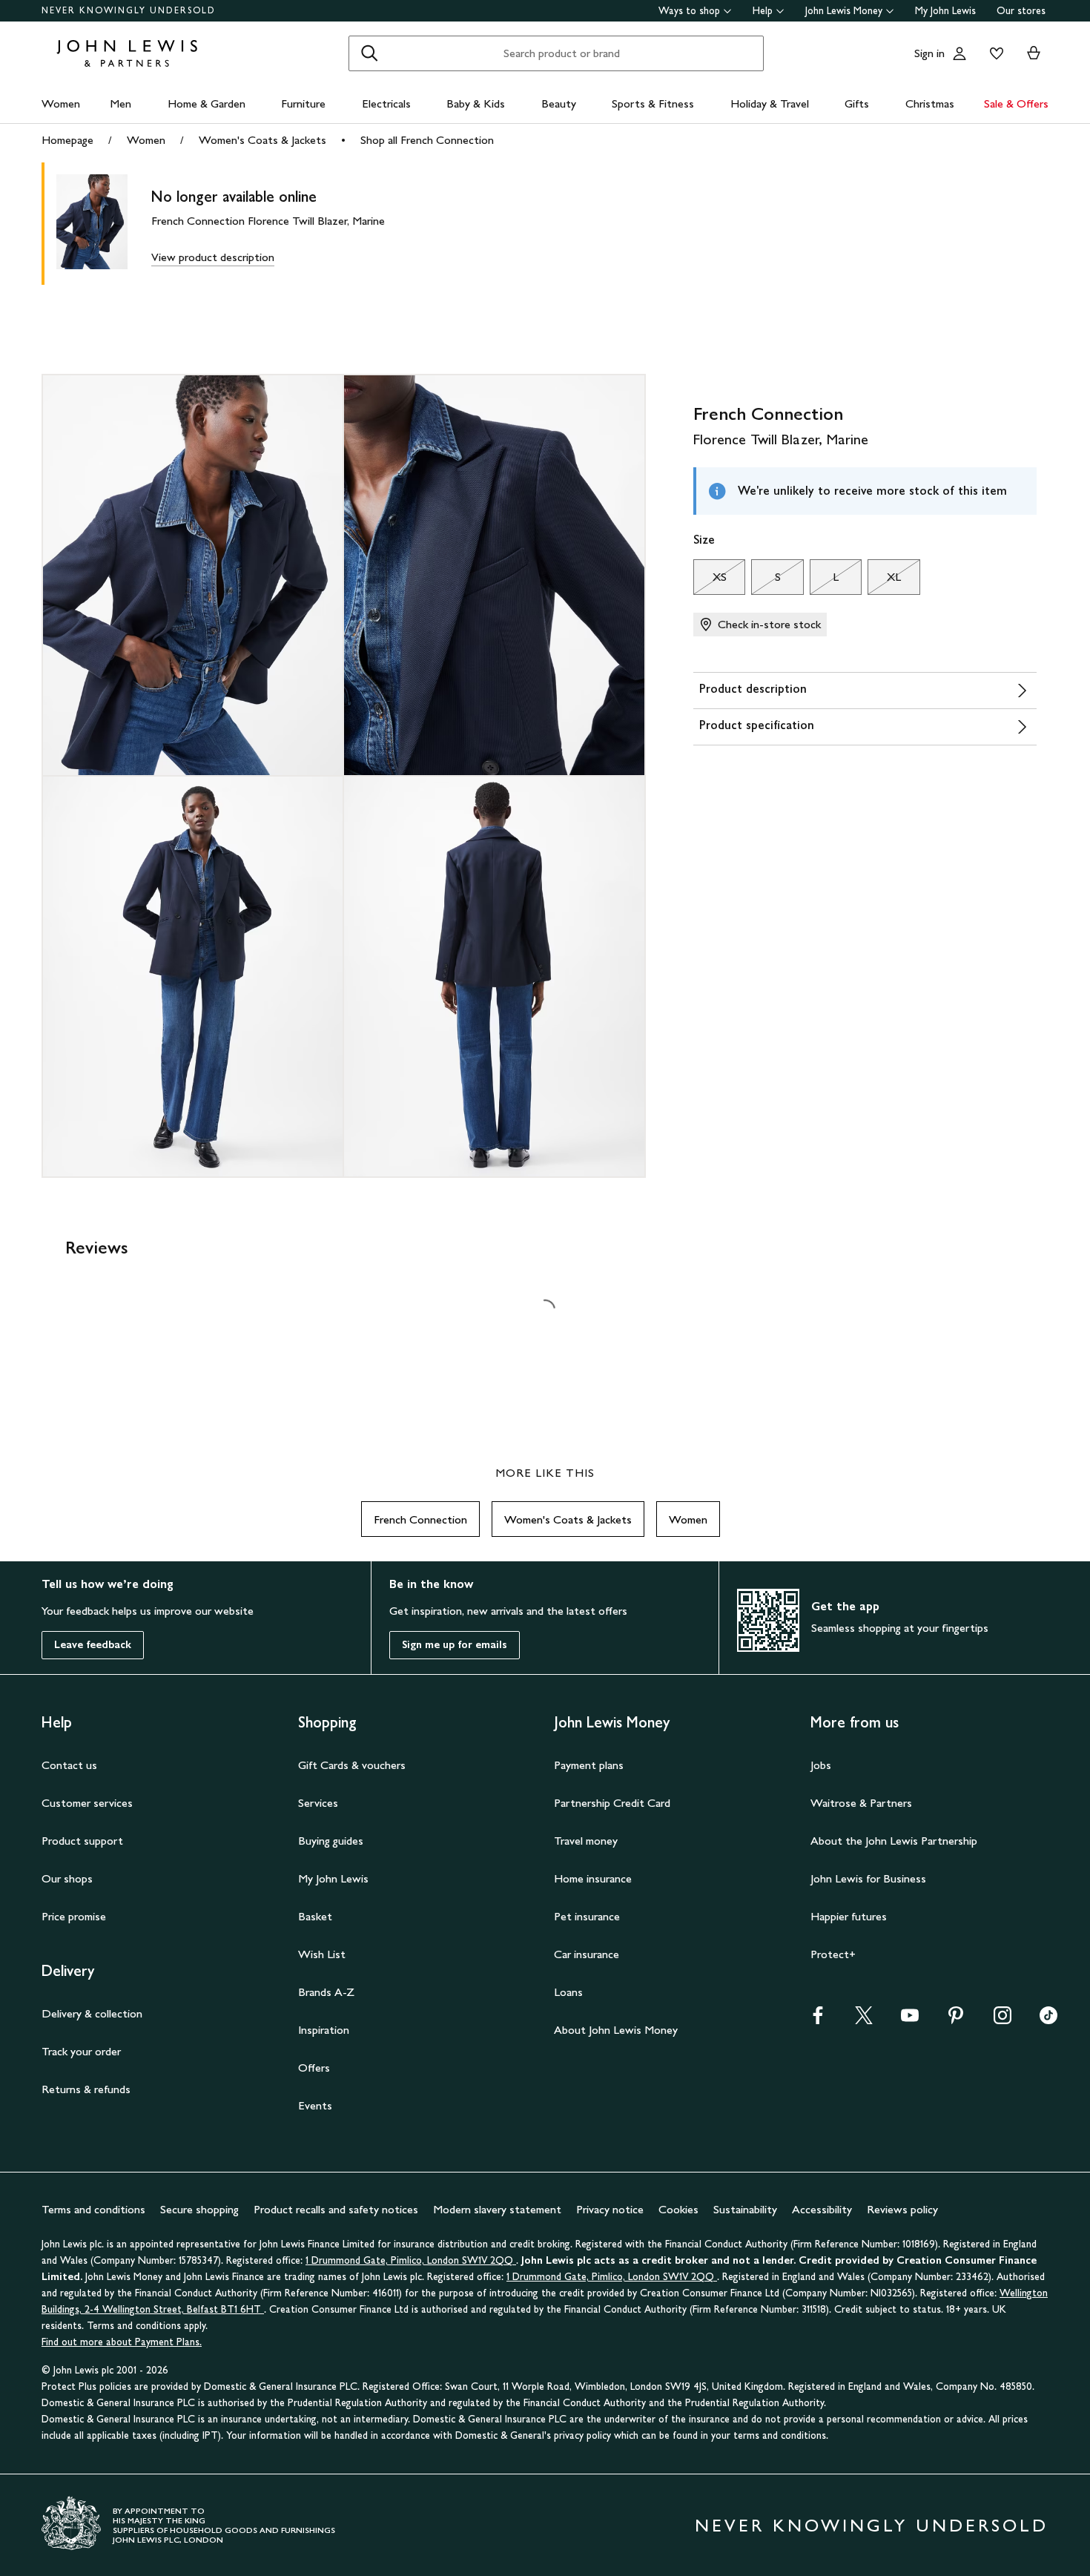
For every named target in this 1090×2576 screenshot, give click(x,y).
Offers (314, 2068)
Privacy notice (610, 2209)
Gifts (857, 103)
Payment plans (589, 1765)
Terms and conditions (93, 2209)
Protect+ (833, 1954)
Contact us (69, 1765)
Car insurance (587, 1954)
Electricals (386, 103)
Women (61, 103)
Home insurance (593, 1878)
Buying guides (331, 1841)
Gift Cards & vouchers (352, 1765)
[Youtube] (910, 2020)
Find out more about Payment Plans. (122, 2342)
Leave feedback (93, 1645)
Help (763, 11)
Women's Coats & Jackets (262, 140)
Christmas (930, 103)
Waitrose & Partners (861, 1803)
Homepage (67, 140)
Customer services (87, 1803)
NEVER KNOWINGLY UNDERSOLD (129, 10)
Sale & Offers (1016, 103)
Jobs (821, 1765)
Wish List (322, 1954)
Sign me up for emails (455, 1645)
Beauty (559, 103)
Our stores (1021, 11)
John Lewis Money (844, 11)
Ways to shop (689, 11)
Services (318, 1803)
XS (710, 581)
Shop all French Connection (427, 140)
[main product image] (104, 224)
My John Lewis (945, 11)
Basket (315, 1916)
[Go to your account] (959, 53)
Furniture (303, 103)
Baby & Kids (476, 103)
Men (120, 103)
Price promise (74, 1916)
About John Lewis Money (616, 2030)
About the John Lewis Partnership (894, 1841)
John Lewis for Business (868, 1878)
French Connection (420, 1519)
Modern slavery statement (497, 2209)
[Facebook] (818, 2020)
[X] (864, 2020)
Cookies (678, 2209)
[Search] (369, 53)
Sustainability (745, 2209)
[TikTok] (1048, 2020)
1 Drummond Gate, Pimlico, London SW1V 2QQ (411, 2260)
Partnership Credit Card (612, 1803)
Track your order (81, 2051)
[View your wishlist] (994, 53)
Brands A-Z (326, 1992)
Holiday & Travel (770, 103)
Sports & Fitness (653, 103)
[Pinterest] (956, 2020)
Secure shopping (199, 2209)
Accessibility (822, 2209)
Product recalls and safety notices (336, 2209)
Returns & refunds (86, 2089)
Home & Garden (207, 103)
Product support (82, 1841)
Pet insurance (587, 1916)
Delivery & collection (92, 2013)
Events (315, 2105)
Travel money (586, 1841)
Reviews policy (902, 2209)
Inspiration (324, 2030)
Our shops (67, 1878)
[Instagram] (1003, 2020)
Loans (568, 1992)
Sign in (929, 53)
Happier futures (849, 1916)
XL (884, 581)
